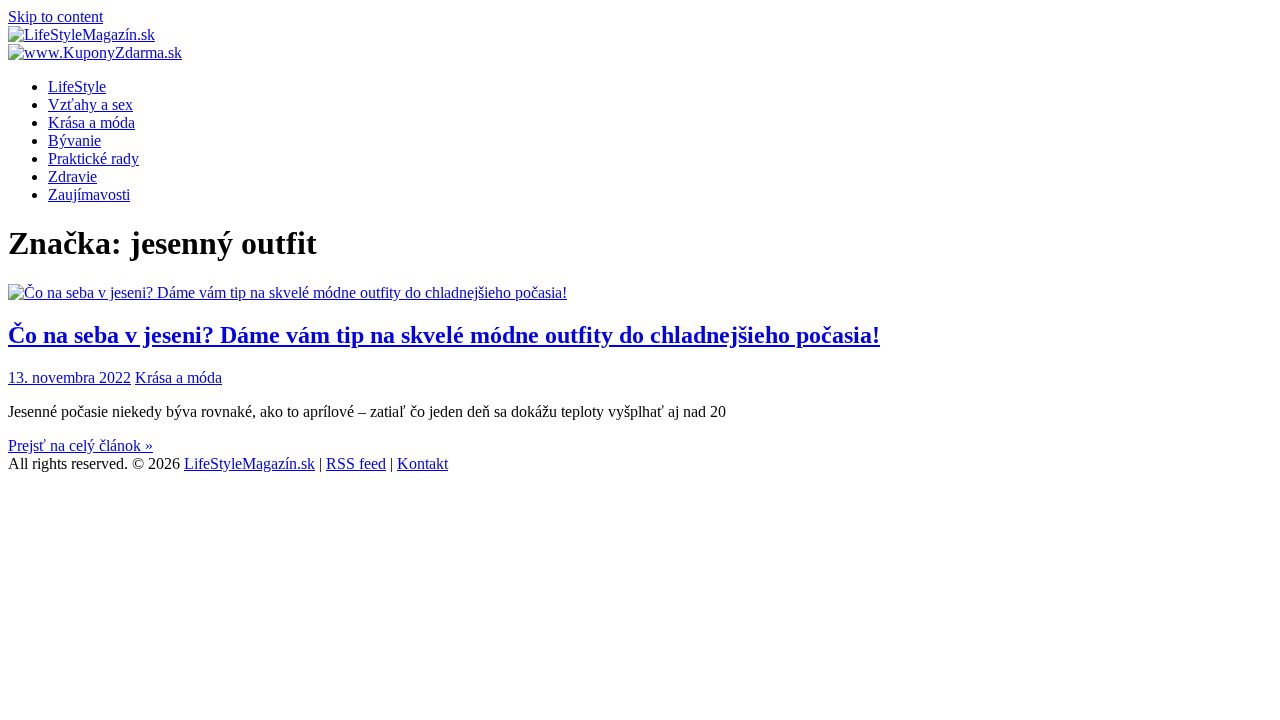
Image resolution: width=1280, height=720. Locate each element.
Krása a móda (91, 122)
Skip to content (55, 16)
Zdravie (72, 176)
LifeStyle (77, 86)
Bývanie (74, 140)
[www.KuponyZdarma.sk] (95, 52)
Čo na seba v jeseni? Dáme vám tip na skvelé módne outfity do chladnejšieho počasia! (444, 335)
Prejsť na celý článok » (80, 445)
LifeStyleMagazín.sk (249, 463)
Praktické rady (93, 158)
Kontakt (422, 463)
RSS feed (356, 463)
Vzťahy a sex (90, 104)
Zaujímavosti (89, 194)
